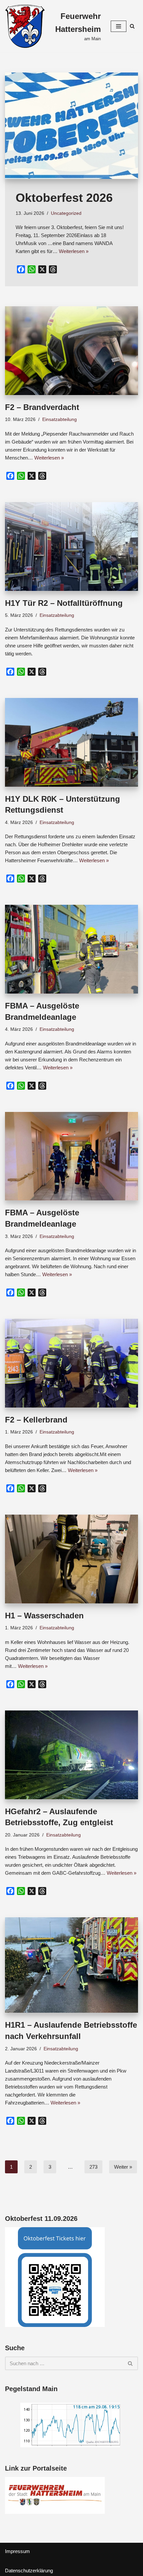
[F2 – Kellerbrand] (71, 1363)
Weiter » (123, 2167)
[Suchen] (132, 26)
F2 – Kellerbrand (36, 1420)
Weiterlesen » (74, 251)
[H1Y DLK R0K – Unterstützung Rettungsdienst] (71, 742)
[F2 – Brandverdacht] (71, 351)
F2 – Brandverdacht (42, 407)
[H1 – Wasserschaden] (71, 1559)
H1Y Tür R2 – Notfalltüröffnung (64, 603)
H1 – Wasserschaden (44, 1616)
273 (93, 2167)
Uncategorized (66, 213)
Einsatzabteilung (60, 419)
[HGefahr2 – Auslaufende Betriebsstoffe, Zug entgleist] (71, 1755)
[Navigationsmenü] (119, 26)
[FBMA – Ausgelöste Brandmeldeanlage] (71, 949)
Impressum (17, 2551)
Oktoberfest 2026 (64, 198)
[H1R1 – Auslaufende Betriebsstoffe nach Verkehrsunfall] (71, 1965)
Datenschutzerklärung (29, 2571)
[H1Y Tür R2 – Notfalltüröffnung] (71, 546)
